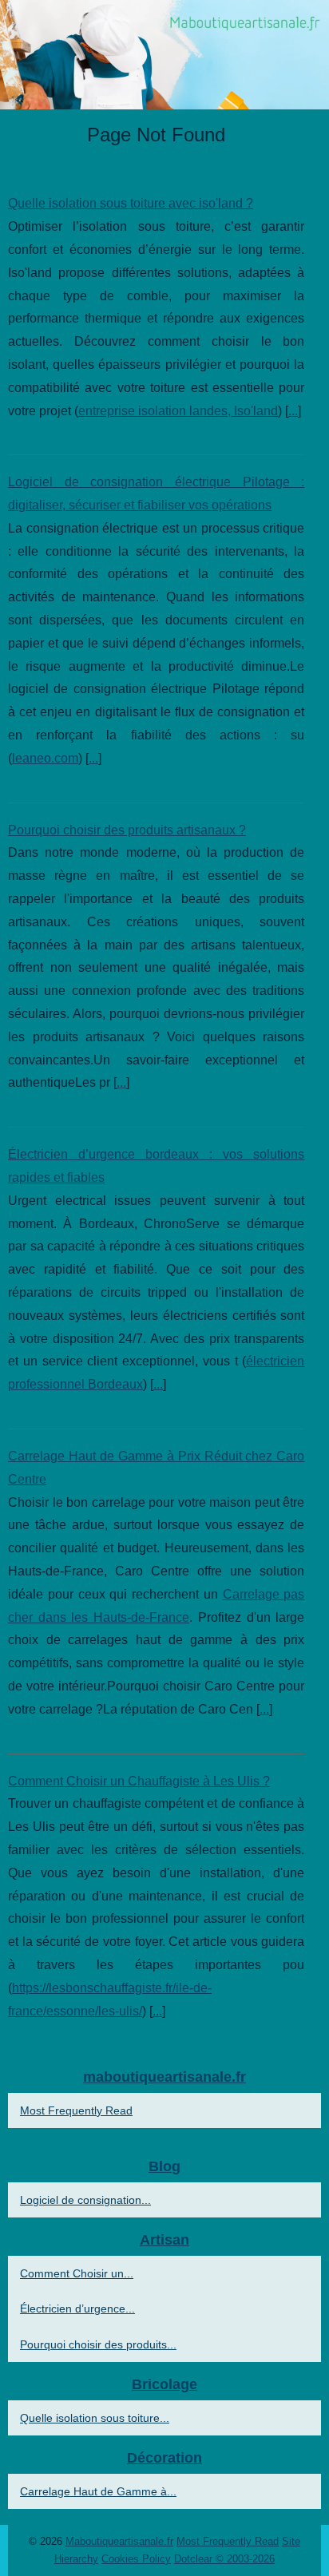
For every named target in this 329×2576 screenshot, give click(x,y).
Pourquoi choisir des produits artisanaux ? (127, 830)
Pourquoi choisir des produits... (98, 2344)
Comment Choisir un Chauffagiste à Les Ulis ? (139, 1781)
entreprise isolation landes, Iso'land (178, 411)
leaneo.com (45, 758)
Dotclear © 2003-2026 (224, 2559)
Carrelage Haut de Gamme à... (98, 2491)
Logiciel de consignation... (85, 2200)
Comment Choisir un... (77, 2273)
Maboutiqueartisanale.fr (119, 2541)
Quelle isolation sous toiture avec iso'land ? (131, 203)
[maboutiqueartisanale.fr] (164, 55)
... (293, 411)
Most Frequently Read (76, 2110)
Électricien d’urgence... (77, 2308)
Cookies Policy (136, 2559)
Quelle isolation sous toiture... (95, 2418)
